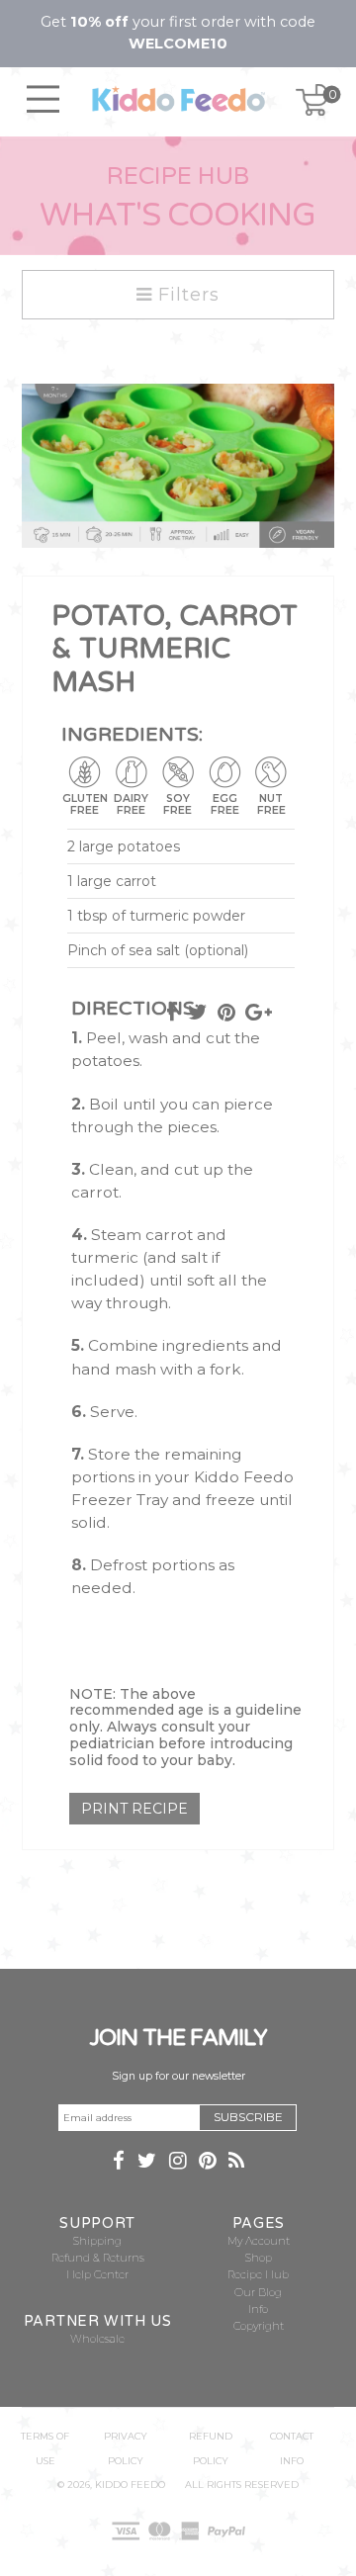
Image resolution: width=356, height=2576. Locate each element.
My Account (259, 2241)
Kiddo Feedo (130, 2485)
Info (258, 2310)
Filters (186, 295)
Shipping (97, 2241)
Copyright (259, 2326)
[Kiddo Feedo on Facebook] (119, 2163)
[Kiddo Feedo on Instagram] (178, 2163)
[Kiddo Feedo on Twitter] (147, 2163)
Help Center (97, 2275)
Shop (259, 2258)
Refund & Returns (98, 2258)
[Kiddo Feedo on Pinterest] (207, 2163)
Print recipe (134, 1809)
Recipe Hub (258, 2275)
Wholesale (97, 2339)
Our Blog (258, 2293)
